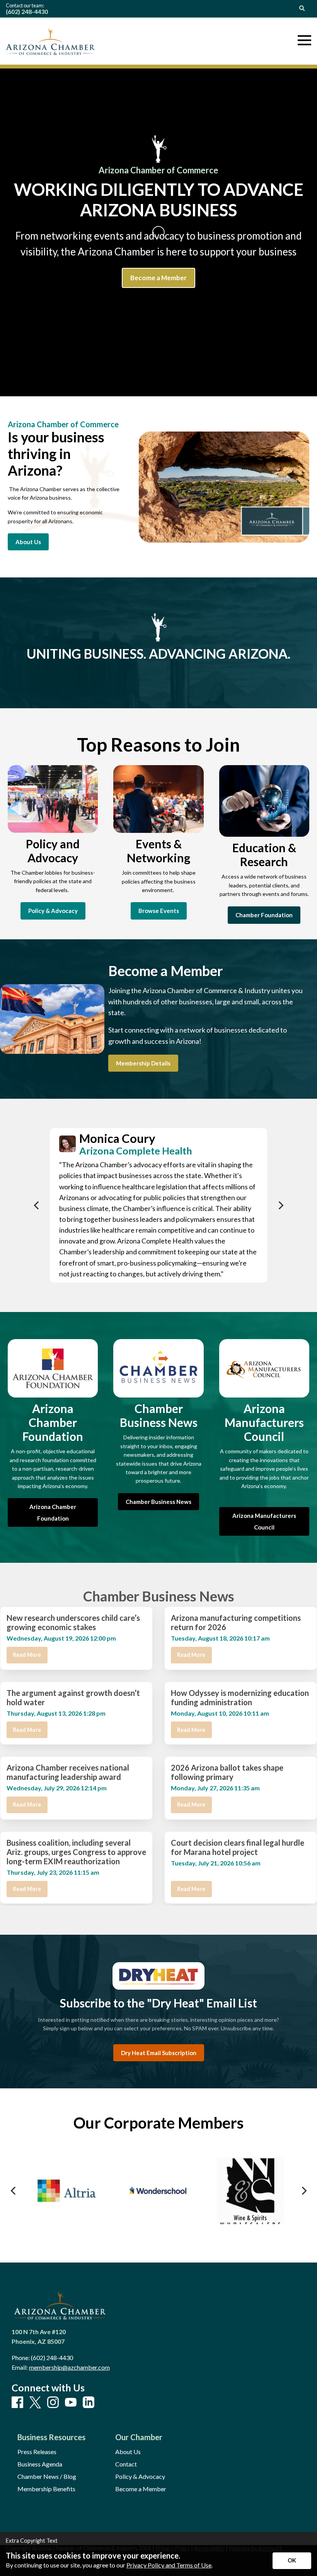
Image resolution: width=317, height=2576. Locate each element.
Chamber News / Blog (47, 2477)
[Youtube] (71, 2403)
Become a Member (141, 2489)
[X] (35, 2403)
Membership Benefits (46, 2489)
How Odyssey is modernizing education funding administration (240, 1697)
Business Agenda (40, 2464)
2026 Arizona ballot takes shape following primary (227, 1772)
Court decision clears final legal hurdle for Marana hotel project (238, 1847)
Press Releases (37, 2452)
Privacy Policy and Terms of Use (169, 2565)
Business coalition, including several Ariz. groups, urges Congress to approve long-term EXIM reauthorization (76, 1852)
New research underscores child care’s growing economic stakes (73, 1622)
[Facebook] (17, 2403)
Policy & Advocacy (140, 2477)
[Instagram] (53, 2403)
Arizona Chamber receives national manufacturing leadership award (68, 1772)
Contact (126, 2464)
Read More (27, 1655)
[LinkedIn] (89, 2403)
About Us (128, 2452)
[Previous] (37, 1205)
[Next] (280, 1205)
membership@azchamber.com (69, 2367)
